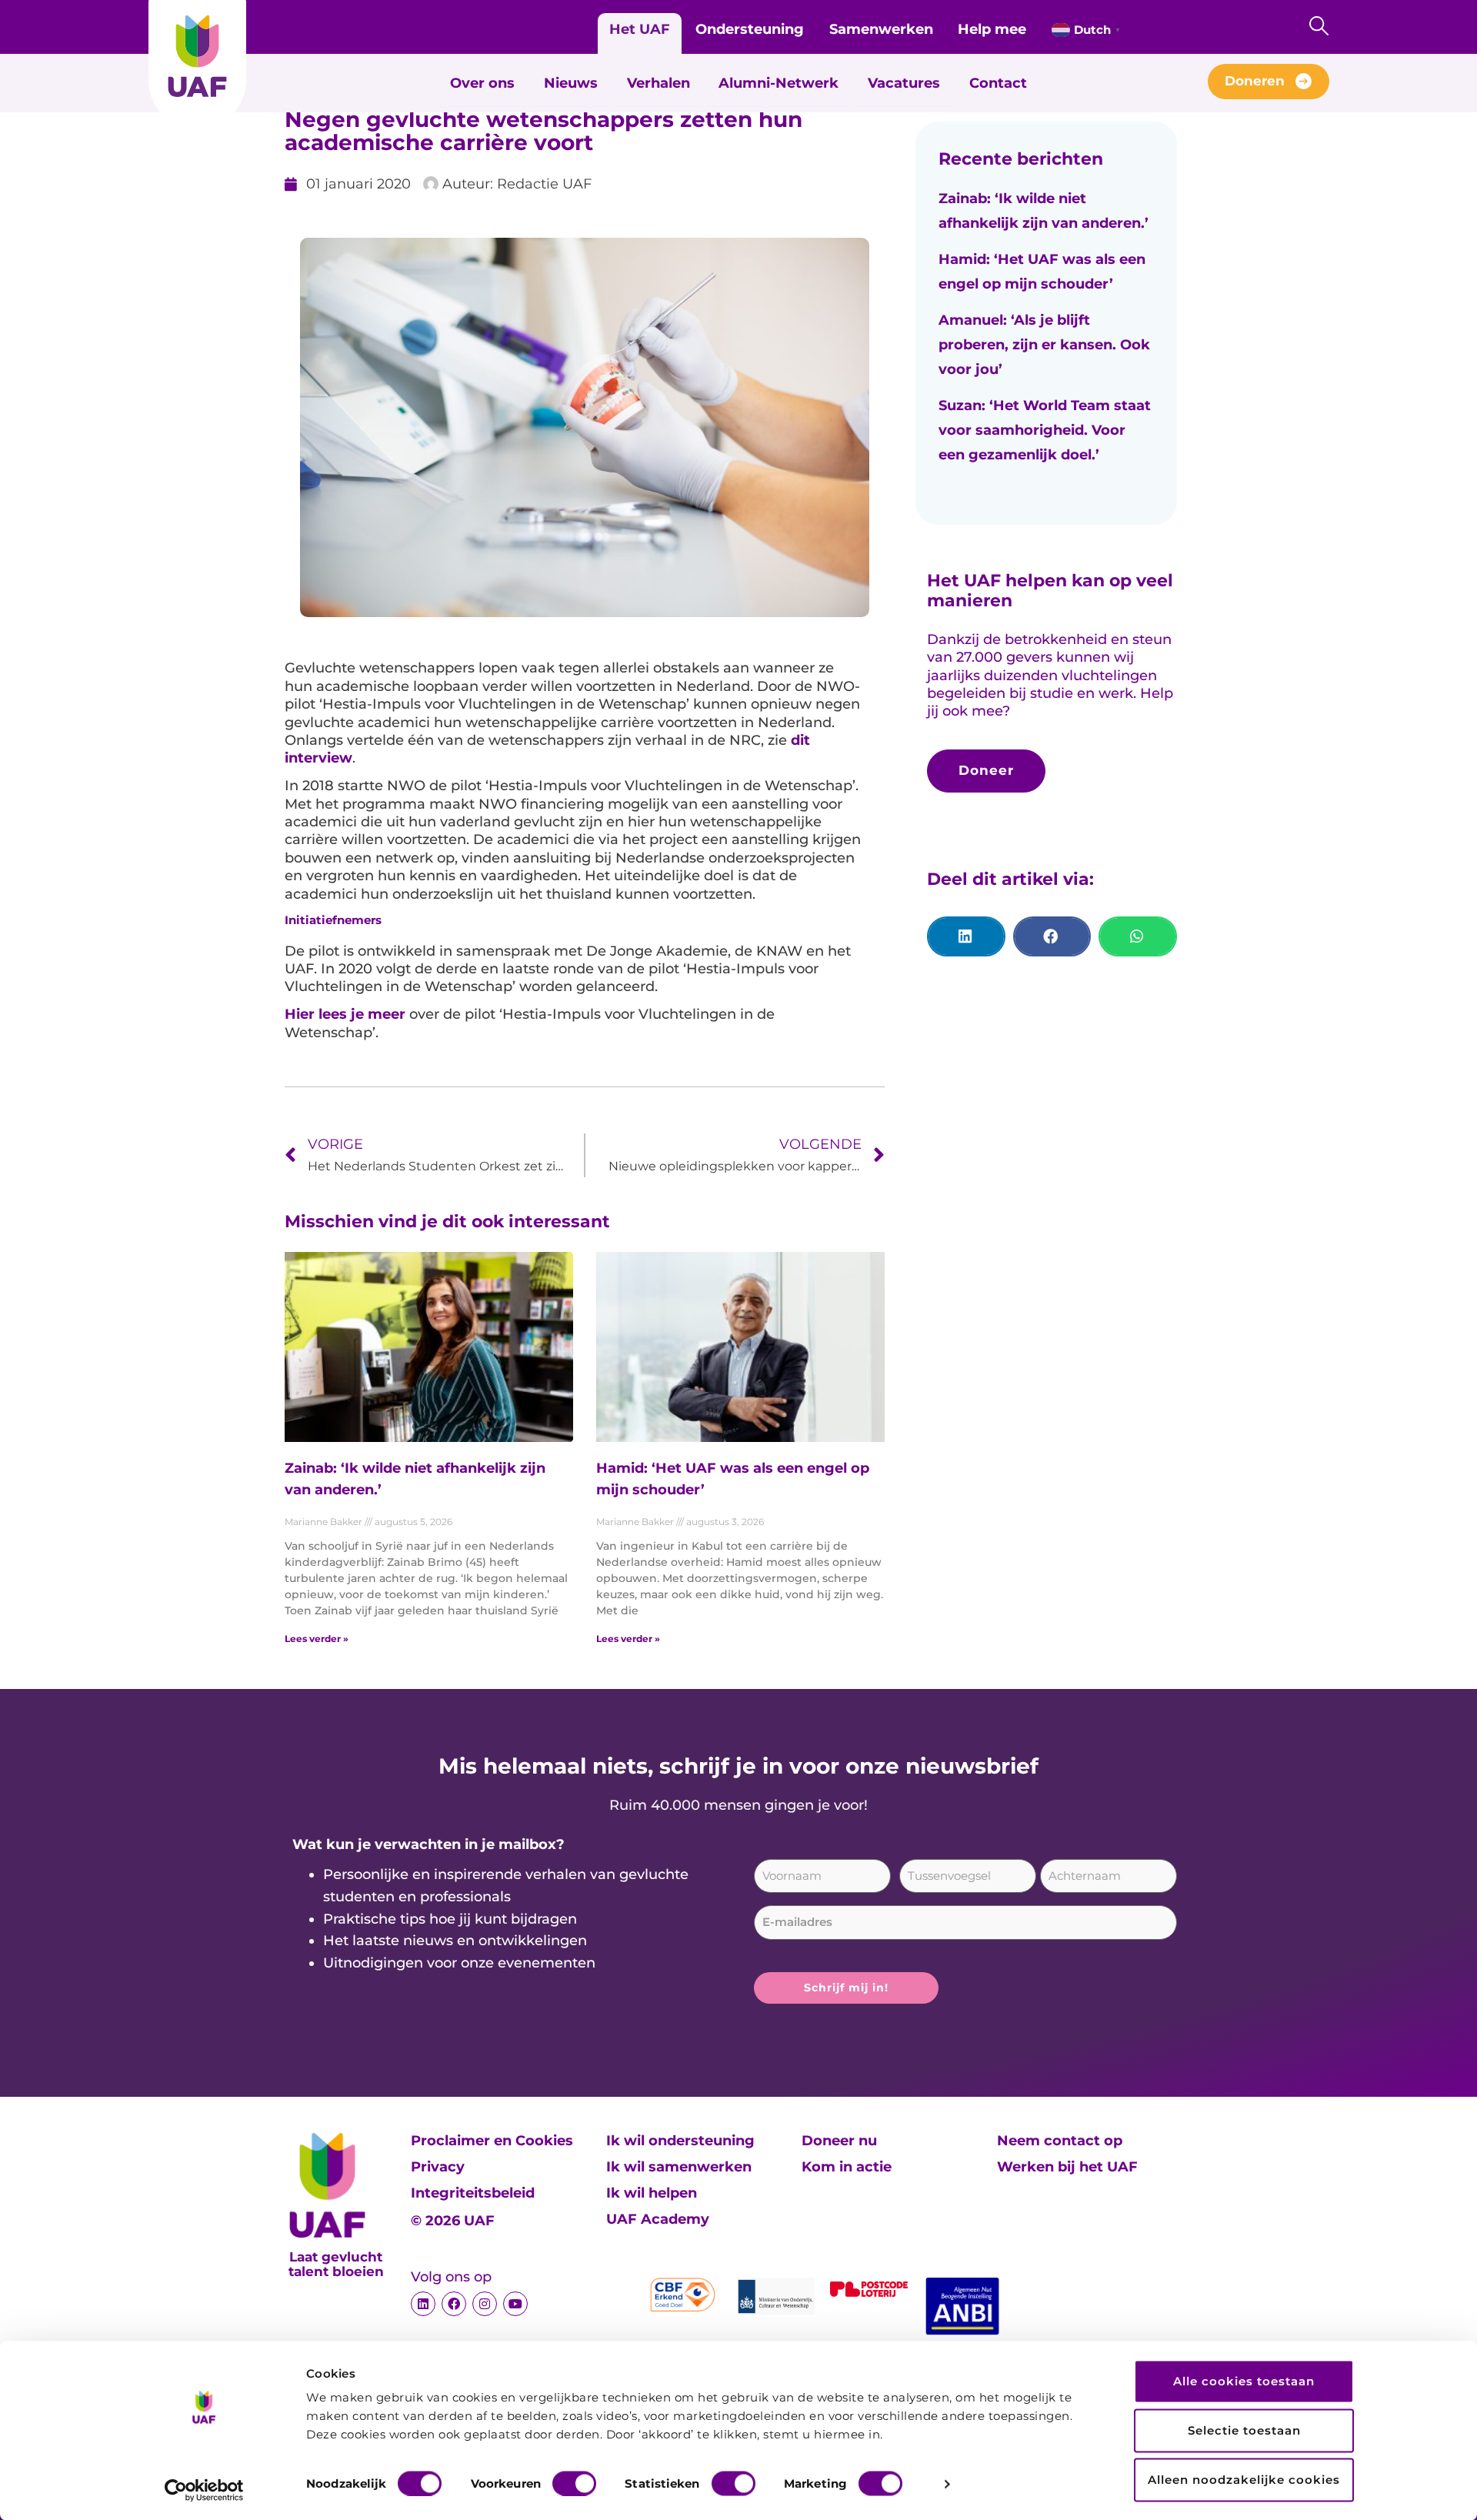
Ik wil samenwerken (679, 2167)
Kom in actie (847, 2167)
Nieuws (571, 83)
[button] (966, 936)
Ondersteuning (750, 29)
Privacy (438, 2167)
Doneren (1255, 81)
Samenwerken (881, 29)
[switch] (574, 2483)
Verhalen (658, 83)
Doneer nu (839, 2141)
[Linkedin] (423, 2304)
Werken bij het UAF (1067, 2167)
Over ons (482, 83)
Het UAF (640, 29)
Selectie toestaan (1244, 2430)
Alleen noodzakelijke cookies (1244, 2480)
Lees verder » (317, 1639)
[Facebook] (454, 2304)
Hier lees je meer (345, 1014)
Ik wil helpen (652, 2193)
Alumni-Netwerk (779, 83)
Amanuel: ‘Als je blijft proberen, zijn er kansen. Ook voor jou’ (1044, 345)
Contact (998, 83)
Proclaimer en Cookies (492, 2141)
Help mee (992, 29)
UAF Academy (658, 2219)
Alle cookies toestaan (1244, 2381)
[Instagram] (485, 2304)
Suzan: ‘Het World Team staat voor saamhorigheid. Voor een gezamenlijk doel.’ (1045, 430)
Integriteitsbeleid (473, 2193)
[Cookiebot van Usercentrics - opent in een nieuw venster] (204, 2490)
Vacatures (904, 83)
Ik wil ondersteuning (680, 2141)
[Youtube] (515, 2304)
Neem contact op (1060, 2141)
